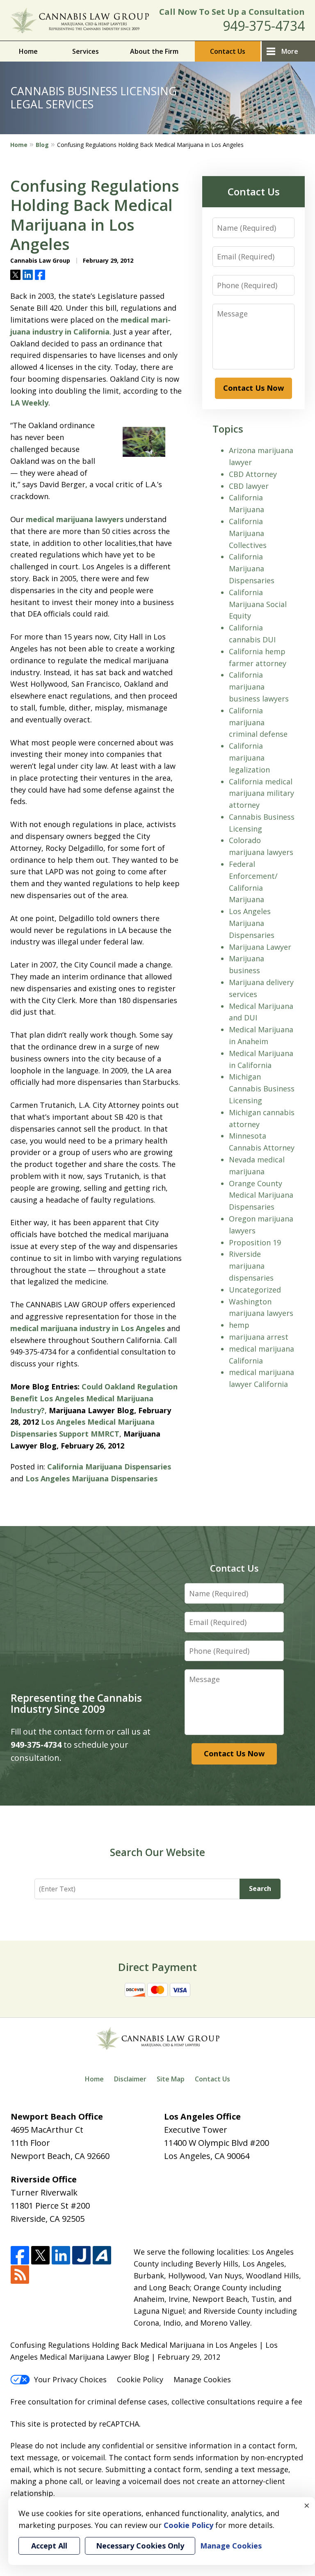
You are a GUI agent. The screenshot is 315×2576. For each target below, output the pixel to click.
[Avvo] (102, 2256)
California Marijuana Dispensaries (109, 1467)
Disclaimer (130, 2079)
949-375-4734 (264, 26)
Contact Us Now (253, 388)
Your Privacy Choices (70, 2379)
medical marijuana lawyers (76, 519)
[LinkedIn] (61, 2256)
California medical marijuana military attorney (261, 793)
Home (28, 51)
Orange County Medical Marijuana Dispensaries (261, 1195)
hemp (239, 1325)
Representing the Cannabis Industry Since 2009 (76, 1703)
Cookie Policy (140, 2379)
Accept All (49, 2546)
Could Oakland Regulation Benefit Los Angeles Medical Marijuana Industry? (94, 1398)
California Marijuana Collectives (248, 533)
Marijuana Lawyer (260, 947)
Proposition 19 (255, 1242)
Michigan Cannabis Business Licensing (262, 1089)
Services (86, 51)
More (290, 51)
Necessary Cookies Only (140, 2546)
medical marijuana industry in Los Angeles (89, 1328)
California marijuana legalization (249, 758)
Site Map (171, 2079)
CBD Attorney (253, 474)
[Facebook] (20, 2256)
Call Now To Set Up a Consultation (232, 12)
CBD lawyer (249, 486)
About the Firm (154, 51)
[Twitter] (40, 2256)
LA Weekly (29, 403)
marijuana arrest (259, 1337)
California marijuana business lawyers (259, 687)
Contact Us (228, 51)
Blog (42, 145)
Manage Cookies (202, 2379)
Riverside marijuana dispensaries (251, 1266)
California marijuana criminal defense (258, 722)
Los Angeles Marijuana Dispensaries (91, 1478)
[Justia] (81, 2256)
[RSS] (20, 2275)
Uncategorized (255, 1290)
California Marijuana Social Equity (258, 604)
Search (260, 1888)
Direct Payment (157, 1967)
